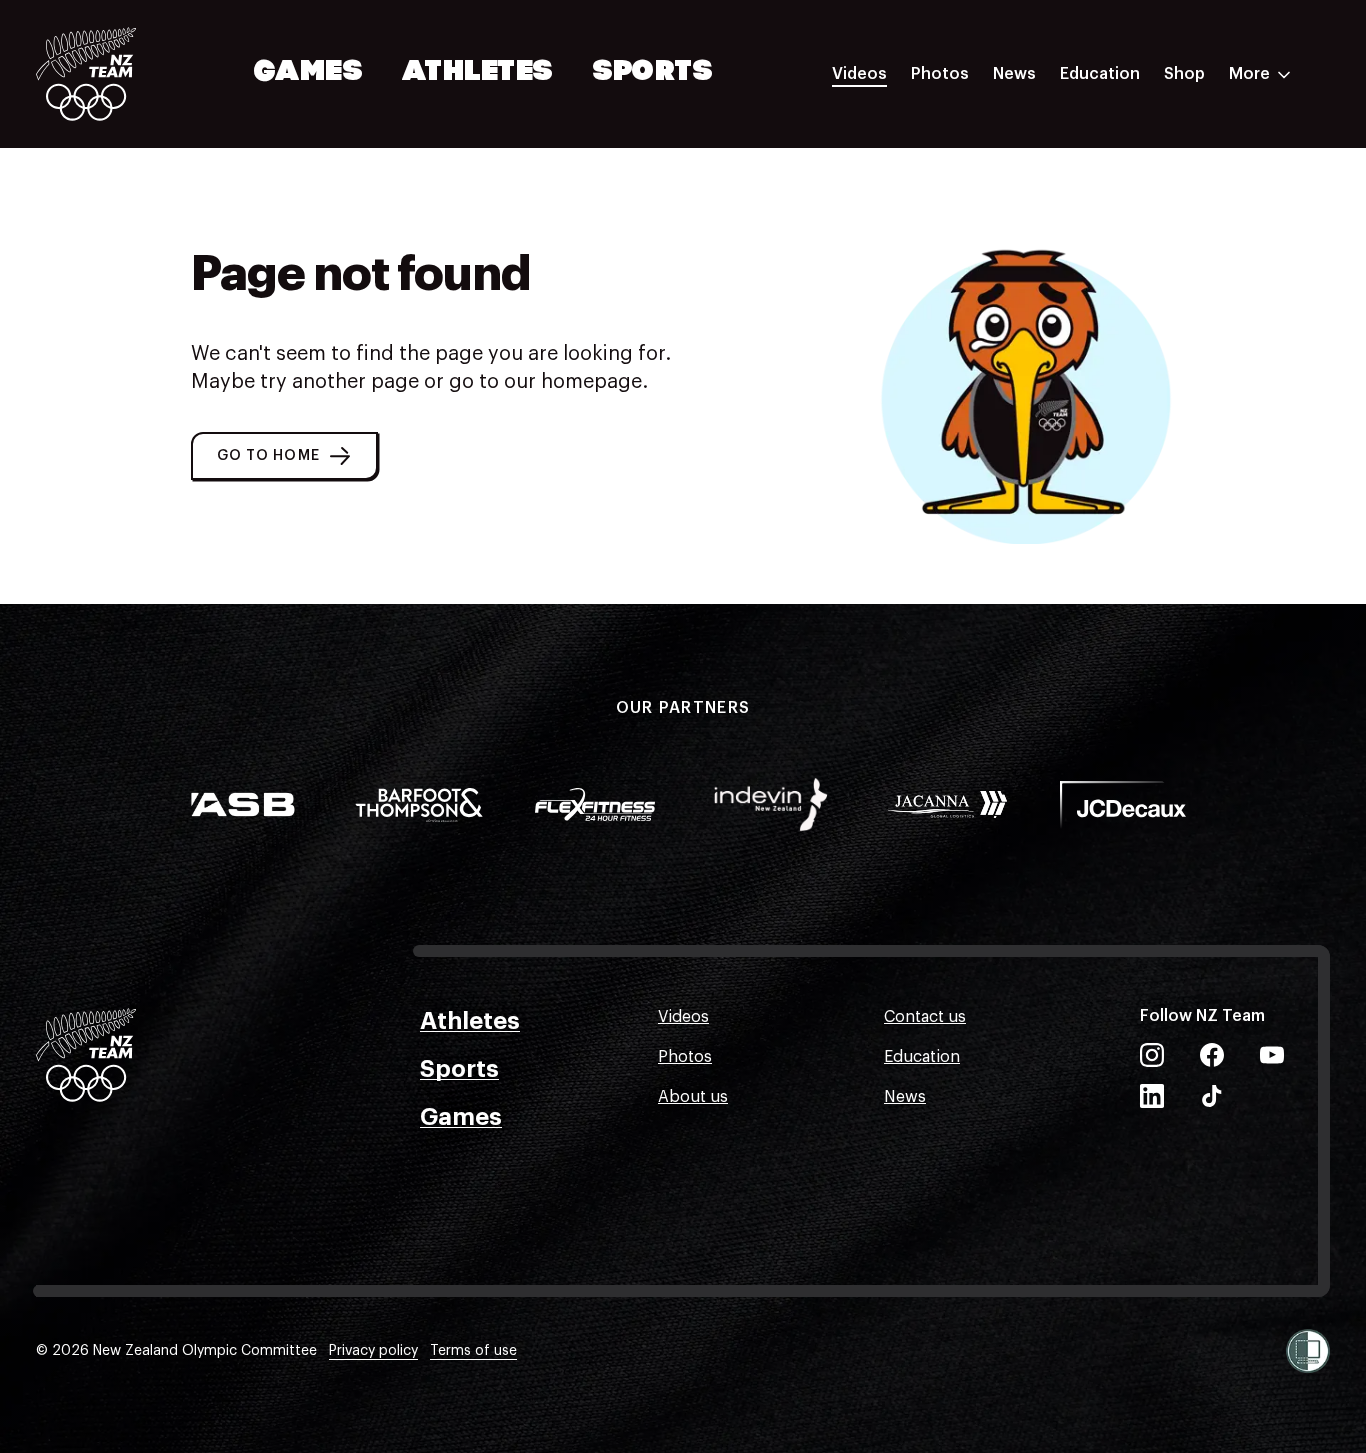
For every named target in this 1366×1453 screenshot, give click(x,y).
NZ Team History (1123, 213)
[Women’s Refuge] (1308, 1351)
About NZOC (1108, 133)
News (1014, 74)
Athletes (478, 73)
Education (1100, 74)
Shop (1184, 74)
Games (309, 73)
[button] (284, 456)
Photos (940, 74)
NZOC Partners (1117, 253)
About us (693, 1097)
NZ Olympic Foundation (1150, 293)
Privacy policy (373, 1351)
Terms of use (473, 1351)
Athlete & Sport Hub (1137, 173)
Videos (859, 74)
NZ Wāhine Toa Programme (1163, 333)
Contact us (925, 1017)
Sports (653, 73)
